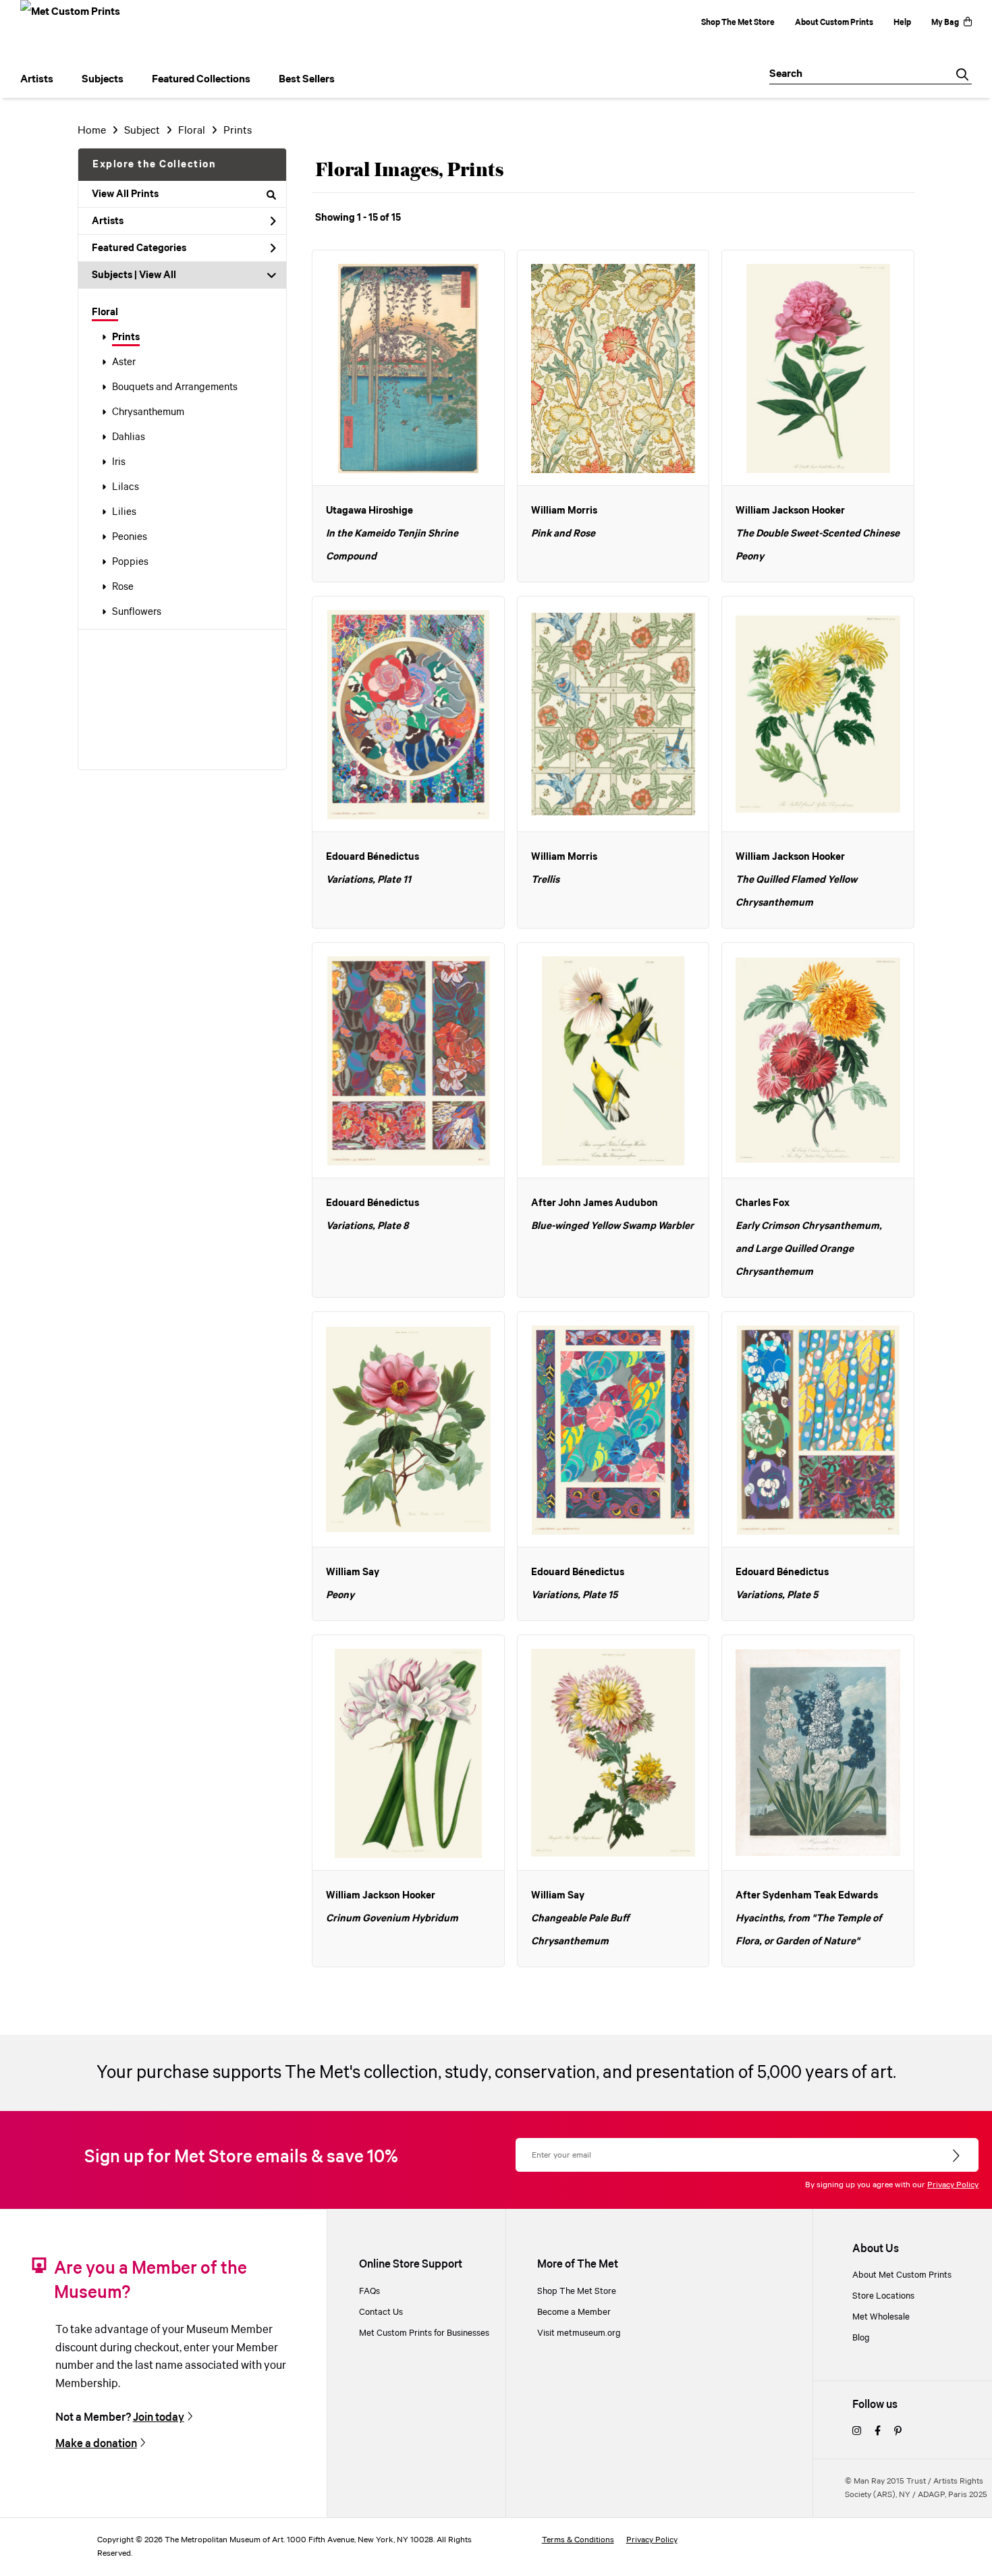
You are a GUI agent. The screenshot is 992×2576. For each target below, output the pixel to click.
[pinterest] (898, 2432)
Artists (108, 221)
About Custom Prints (834, 23)
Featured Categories (139, 248)
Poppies (130, 562)
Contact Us (381, 2312)
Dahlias (129, 437)
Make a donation (96, 2444)
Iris (119, 462)
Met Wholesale (881, 2317)
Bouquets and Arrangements (175, 387)
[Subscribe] (957, 2156)
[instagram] (857, 2432)
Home (92, 131)
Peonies (130, 537)
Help (902, 23)
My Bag (945, 23)
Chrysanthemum (148, 412)
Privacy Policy (953, 2185)
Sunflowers (137, 612)
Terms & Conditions (578, 2540)
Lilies (124, 512)
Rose (123, 587)
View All (158, 275)
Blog (861, 2338)
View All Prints (125, 194)
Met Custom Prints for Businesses (424, 2333)
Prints (126, 337)
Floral (105, 312)
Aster (124, 362)
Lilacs (126, 487)
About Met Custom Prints (902, 2275)
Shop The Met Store (738, 23)
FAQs (369, 2292)
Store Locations (883, 2296)
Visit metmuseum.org (579, 2333)
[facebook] (878, 2432)
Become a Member (574, 2312)
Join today (159, 2418)
